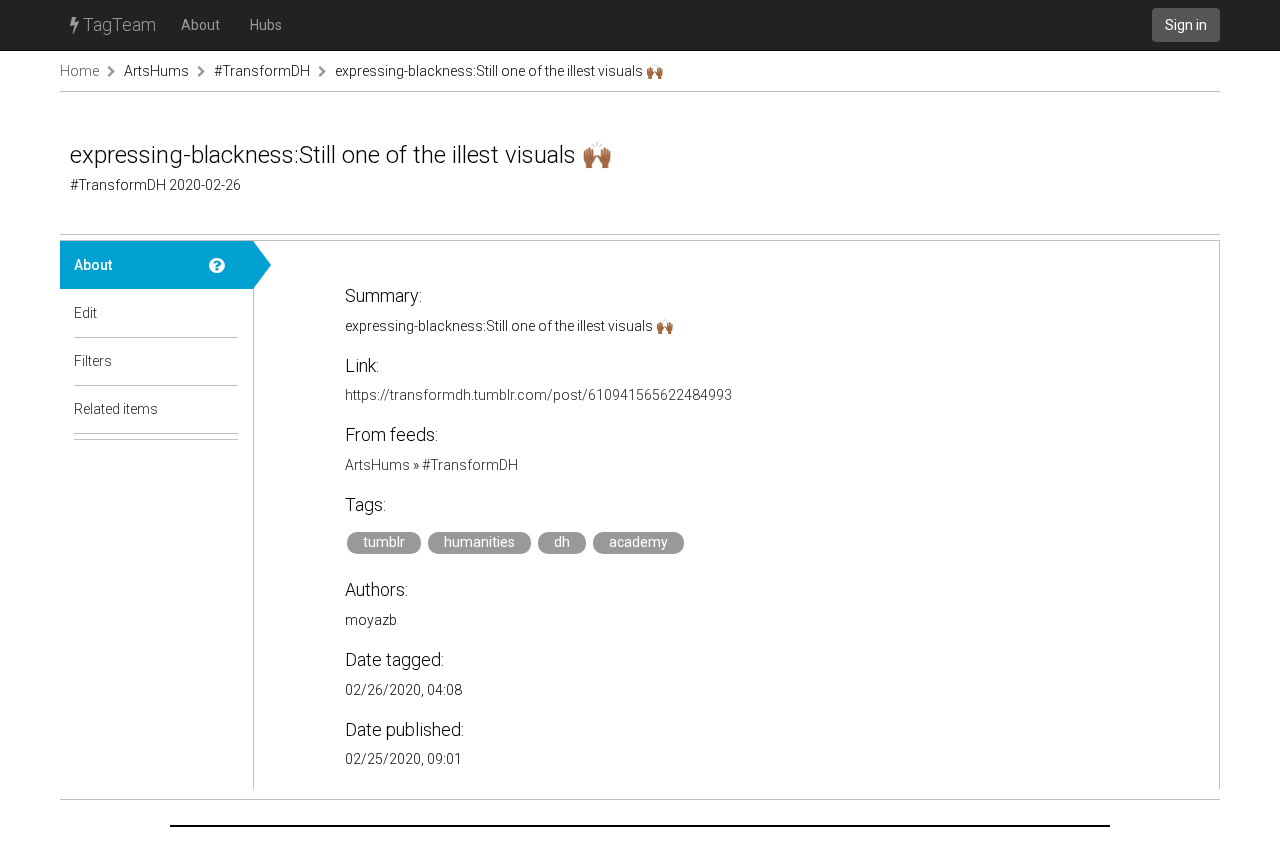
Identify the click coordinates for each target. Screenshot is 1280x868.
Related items (116, 409)
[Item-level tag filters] (224, 361)
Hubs (266, 25)
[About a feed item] (224, 265)
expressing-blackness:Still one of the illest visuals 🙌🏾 (499, 71)
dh (562, 542)
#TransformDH (262, 71)
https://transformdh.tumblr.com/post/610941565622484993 (538, 395)
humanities (479, 542)
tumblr (384, 542)
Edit (85, 313)
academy (638, 542)
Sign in (1186, 25)
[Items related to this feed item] (224, 409)
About (200, 25)
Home (79, 71)
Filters (93, 361)
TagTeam (117, 24)
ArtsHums (156, 71)
